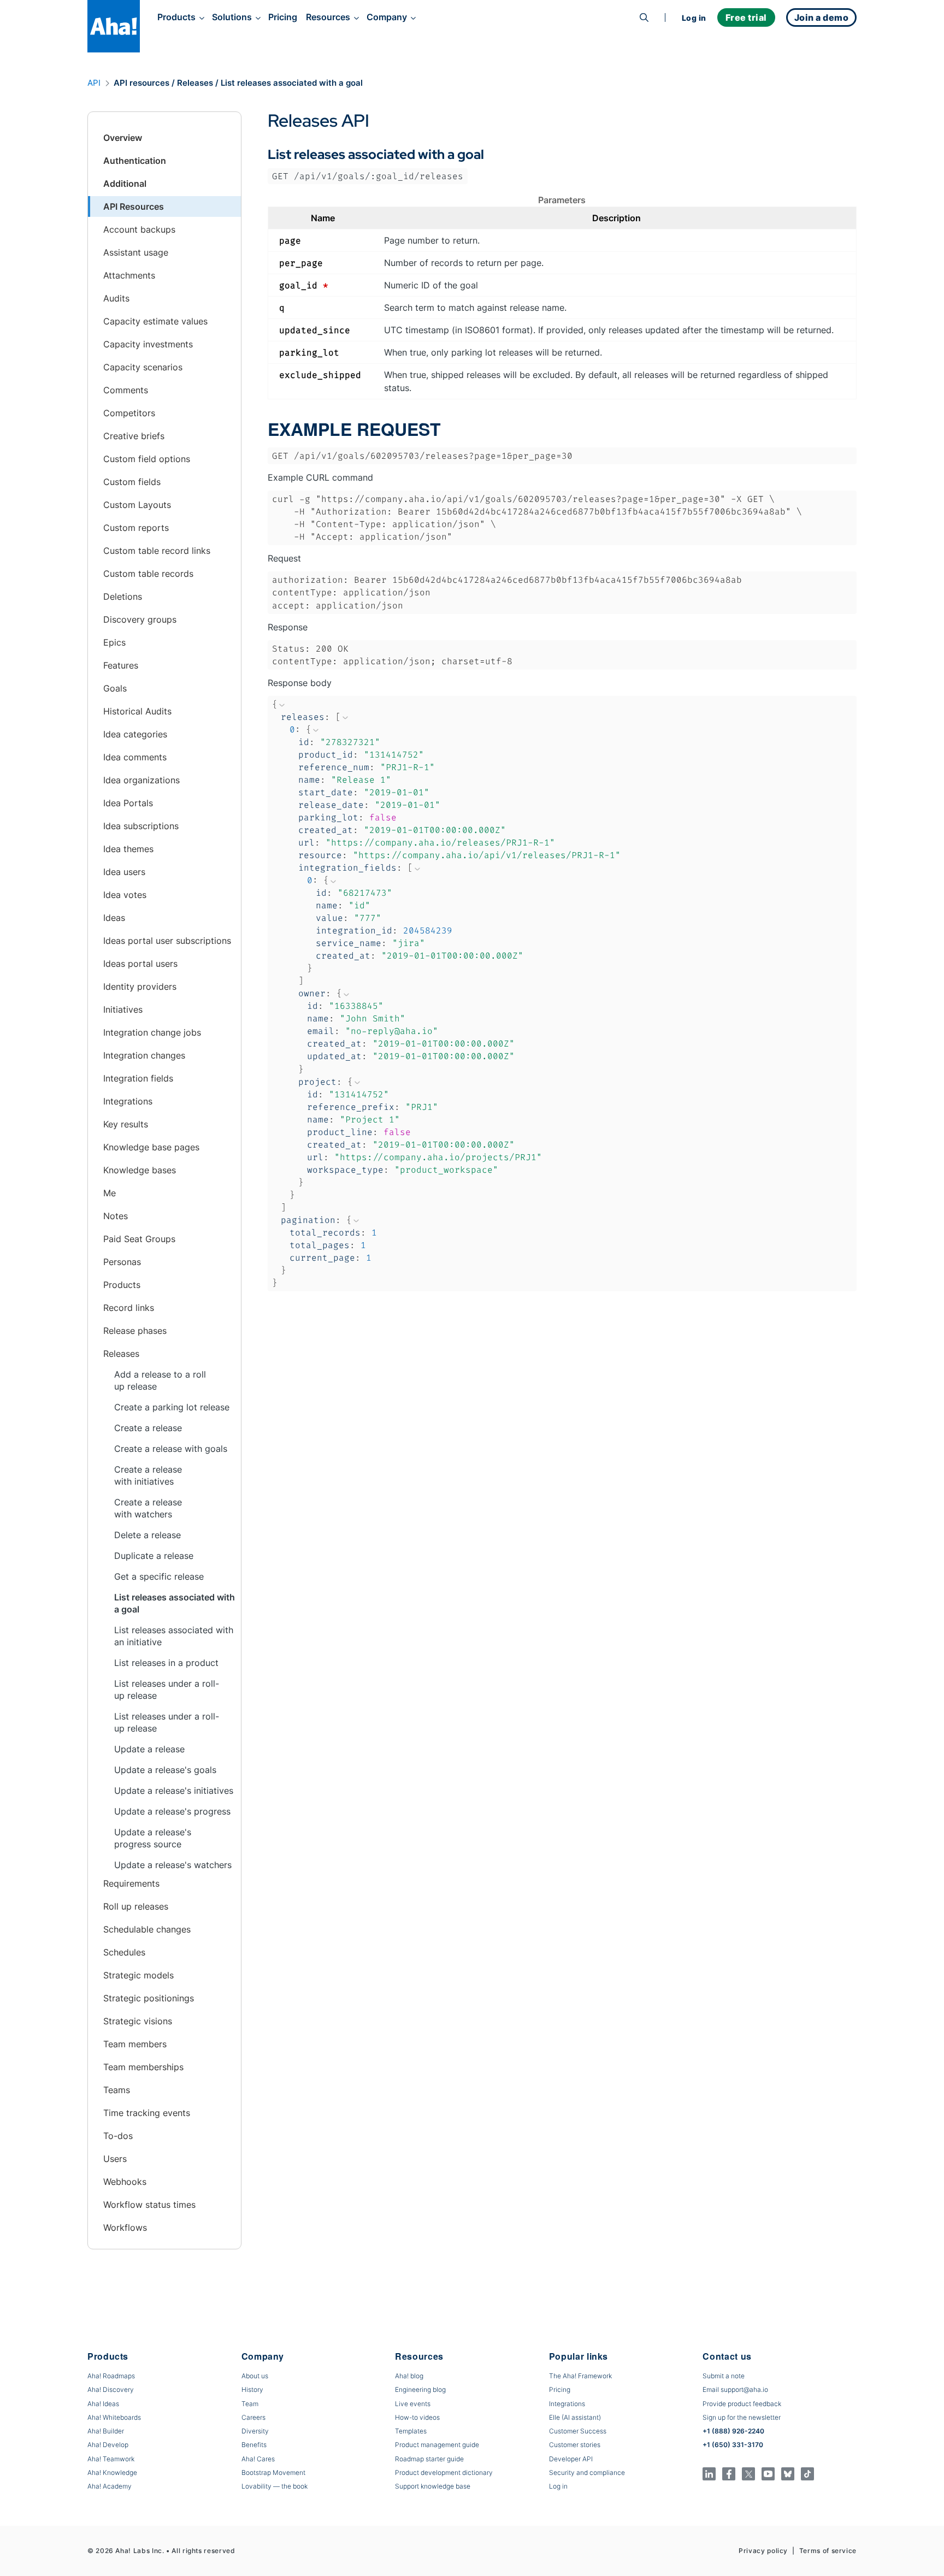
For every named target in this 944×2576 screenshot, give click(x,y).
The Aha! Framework (580, 2376)
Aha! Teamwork (111, 2459)
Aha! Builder (106, 2431)
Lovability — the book (275, 2486)
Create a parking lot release (172, 1407)
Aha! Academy (110, 2486)
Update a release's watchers (173, 1865)
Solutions (232, 17)
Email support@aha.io (735, 2389)
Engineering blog (420, 2389)
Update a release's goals (165, 1770)
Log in (694, 18)
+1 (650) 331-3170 (733, 2445)
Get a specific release (159, 1576)
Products (176, 17)
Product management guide (437, 2445)
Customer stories (575, 2445)
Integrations (567, 2404)
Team (250, 2404)
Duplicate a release (154, 1556)
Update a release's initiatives (174, 1791)
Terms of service (828, 2551)
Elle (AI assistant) (575, 2417)
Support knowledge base (433, 2486)
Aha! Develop (108, 2445)
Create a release (148, 1428)
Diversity (255, 2431)
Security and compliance (587, 2472)
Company (387, 17)
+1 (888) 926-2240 (733, 2431)
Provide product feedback (742, 2404)
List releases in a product (166, 1663)
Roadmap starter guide (429, 2459)
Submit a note (724, 2376)
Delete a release (147, 1535)
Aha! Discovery (111, 2389)
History (252, 2389)
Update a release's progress (172, 1811)
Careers (253, 2417)
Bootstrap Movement (273, 2472)
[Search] (644, 17)
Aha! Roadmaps (111, 2376)
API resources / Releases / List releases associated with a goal (238, 83)
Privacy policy (763, 2551)
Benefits (254, 2445)
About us (255, 2376)
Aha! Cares (258, 2459)
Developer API (571, 2459)
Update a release (149, 1749)
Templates (411, 2431)
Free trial (746, 17)
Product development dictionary (444, 2472)
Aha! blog (409, 2376)
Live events (413, 2404)
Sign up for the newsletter (742, 2417)
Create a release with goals (171, 1449)
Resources (328, 17)
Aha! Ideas (103, 2404)
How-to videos (417, 2417)
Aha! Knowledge (112, 2472)
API (94, 83)
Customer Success (578, 2431)
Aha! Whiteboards (114, 2417)
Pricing (283, 17)
